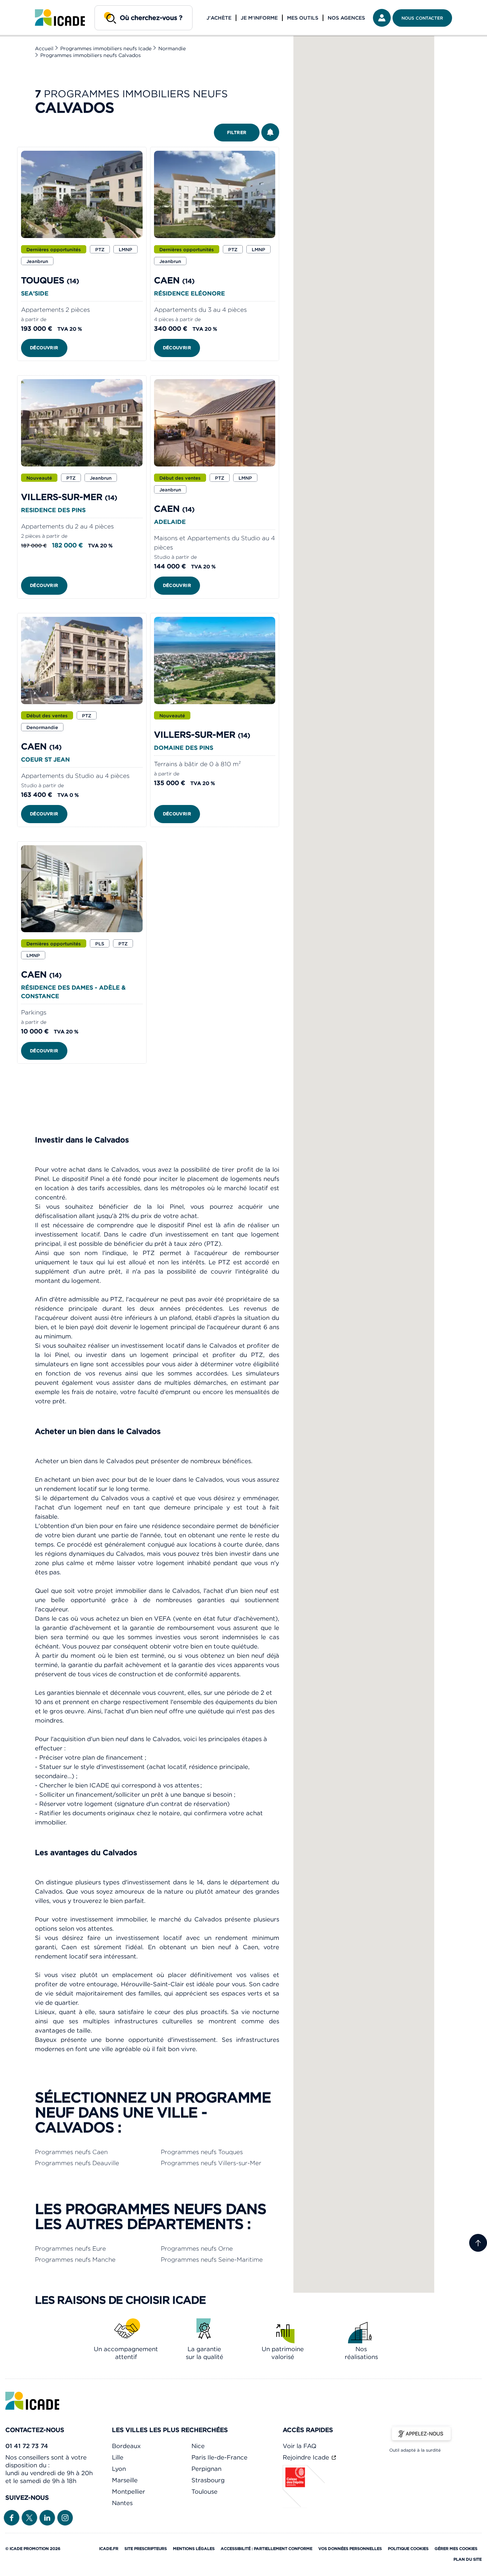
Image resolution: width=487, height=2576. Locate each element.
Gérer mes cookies (456, 2549)
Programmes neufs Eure (70, 2249)
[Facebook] (12, 2517)
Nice (198, 2446)
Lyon (119, 2469)
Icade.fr (109, 2549)
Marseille (125, 2480)
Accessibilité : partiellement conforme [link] (266, 2549)
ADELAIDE (170, 522)
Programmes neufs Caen (71, 2152)
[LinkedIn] (47, 2517)
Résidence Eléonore (189, 293)
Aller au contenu (28, 6)
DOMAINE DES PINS (184, 748)
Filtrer (237, 132)
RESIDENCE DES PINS (53, 510)
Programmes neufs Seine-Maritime (212, 2260)
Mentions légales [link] (194, 2549)
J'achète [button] (219, 18)
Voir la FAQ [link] (299, 2446)
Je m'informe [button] (259, 18)
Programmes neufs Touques (202, 2152)
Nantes (122, 2503)
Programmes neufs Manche (75, 2260)
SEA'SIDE (35, 293)
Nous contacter (422, 18)
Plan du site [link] (468, 2559)
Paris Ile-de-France (219, 2457)
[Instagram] (65, 2517)
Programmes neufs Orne (197, 2249)
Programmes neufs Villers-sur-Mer (211, 2163)
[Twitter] (29, 2517)
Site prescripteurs (146, 2549)
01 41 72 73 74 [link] (27, 2446)
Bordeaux (126, 2446)
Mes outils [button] (303, 18)
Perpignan (206, 2469)
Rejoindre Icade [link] (307, 2457)
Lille (118, 2457)
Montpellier (129, 2492)
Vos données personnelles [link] (350, 2549)
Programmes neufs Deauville (77, 2163)
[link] (60, 18)
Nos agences (346, 18)
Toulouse (204, 2492)
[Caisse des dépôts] (304, 2506)
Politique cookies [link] (408, 2549)
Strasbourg (208, 2480)
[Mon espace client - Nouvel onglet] (382, 18)
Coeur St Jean (45, 759)
